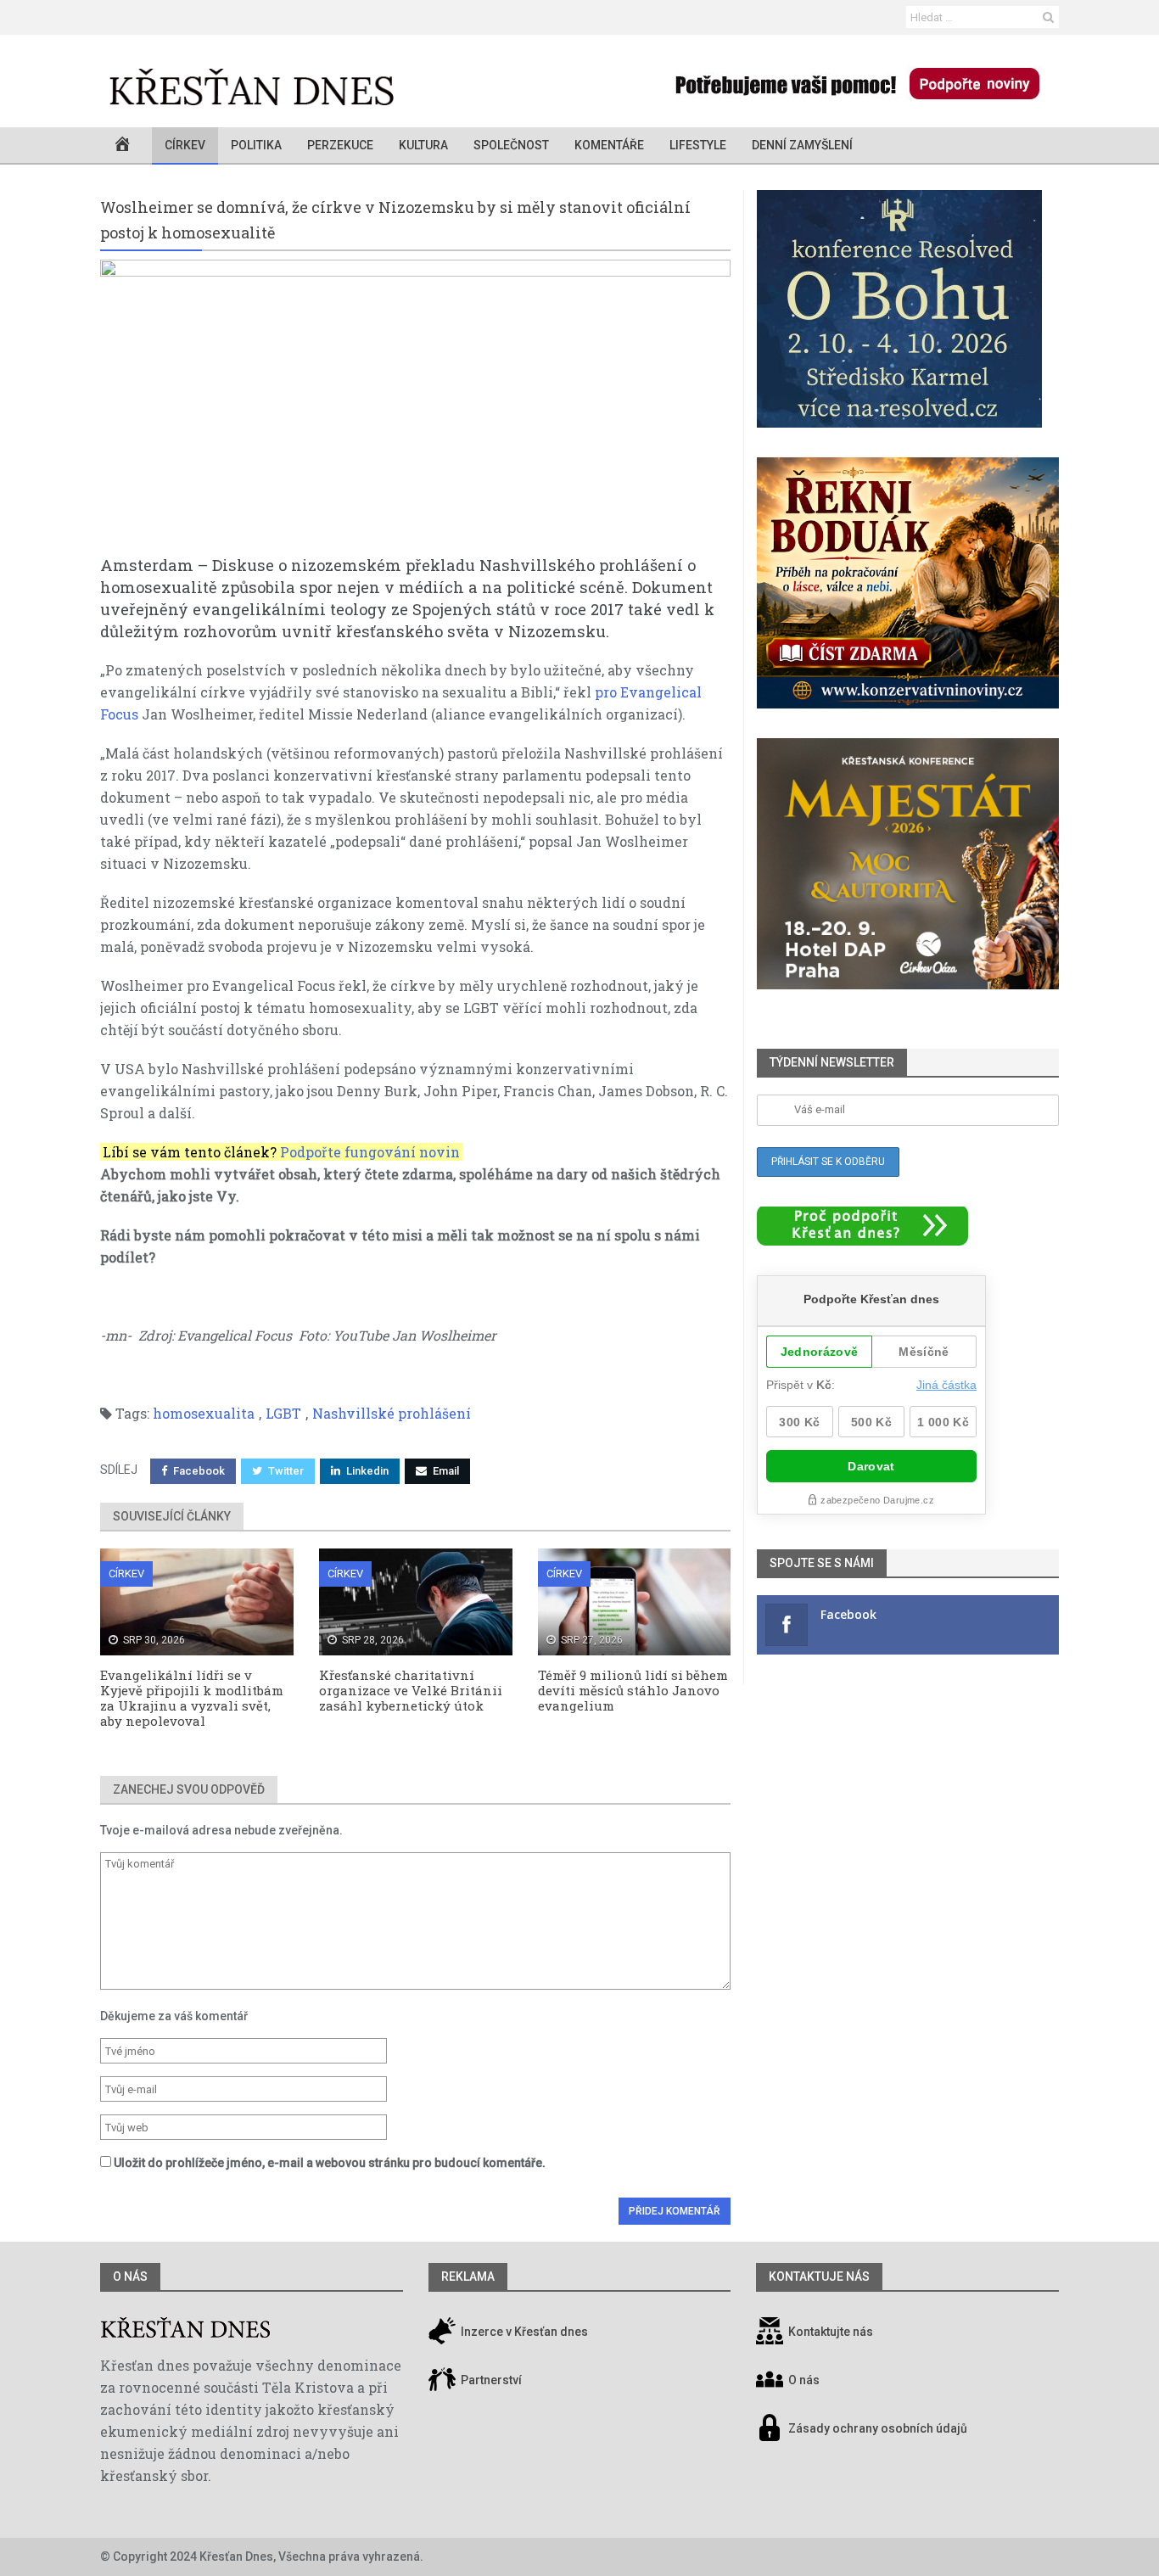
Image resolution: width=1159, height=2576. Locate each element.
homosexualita (204, 1413)
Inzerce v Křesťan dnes (523, 2332)
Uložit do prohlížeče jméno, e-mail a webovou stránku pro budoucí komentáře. (330, 2163)
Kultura (423, 145)
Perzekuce (340, 145)
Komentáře (609, 145)
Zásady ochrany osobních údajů (878, 2429)
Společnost (511, 145)
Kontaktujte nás (831, 2332)
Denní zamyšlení (802, 145)
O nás (130, 2276)
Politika (256, 145)
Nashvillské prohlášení (392, 1413)
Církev (185, 145)
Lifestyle (698, 145)
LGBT (283, 1413)
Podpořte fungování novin (370, 1152)
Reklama (468, 2276)
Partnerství (490, 2381)
